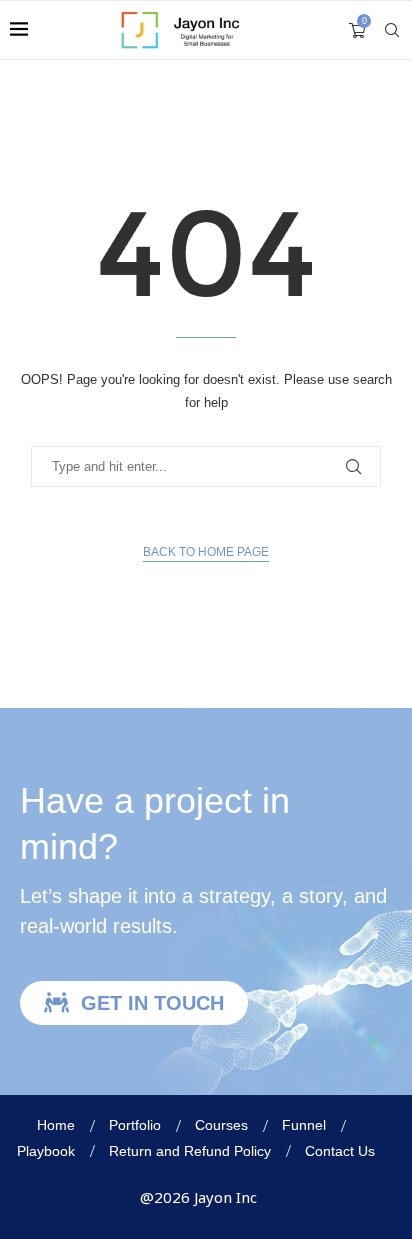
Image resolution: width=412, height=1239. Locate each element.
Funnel (304, 1125)
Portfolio (135, 1125)
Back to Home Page (206, 552)
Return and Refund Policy (190, 1151)
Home (56, 1125)
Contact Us (340, 1151)
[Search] (392, 30)
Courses (221, 1125)
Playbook (46, 1151)
